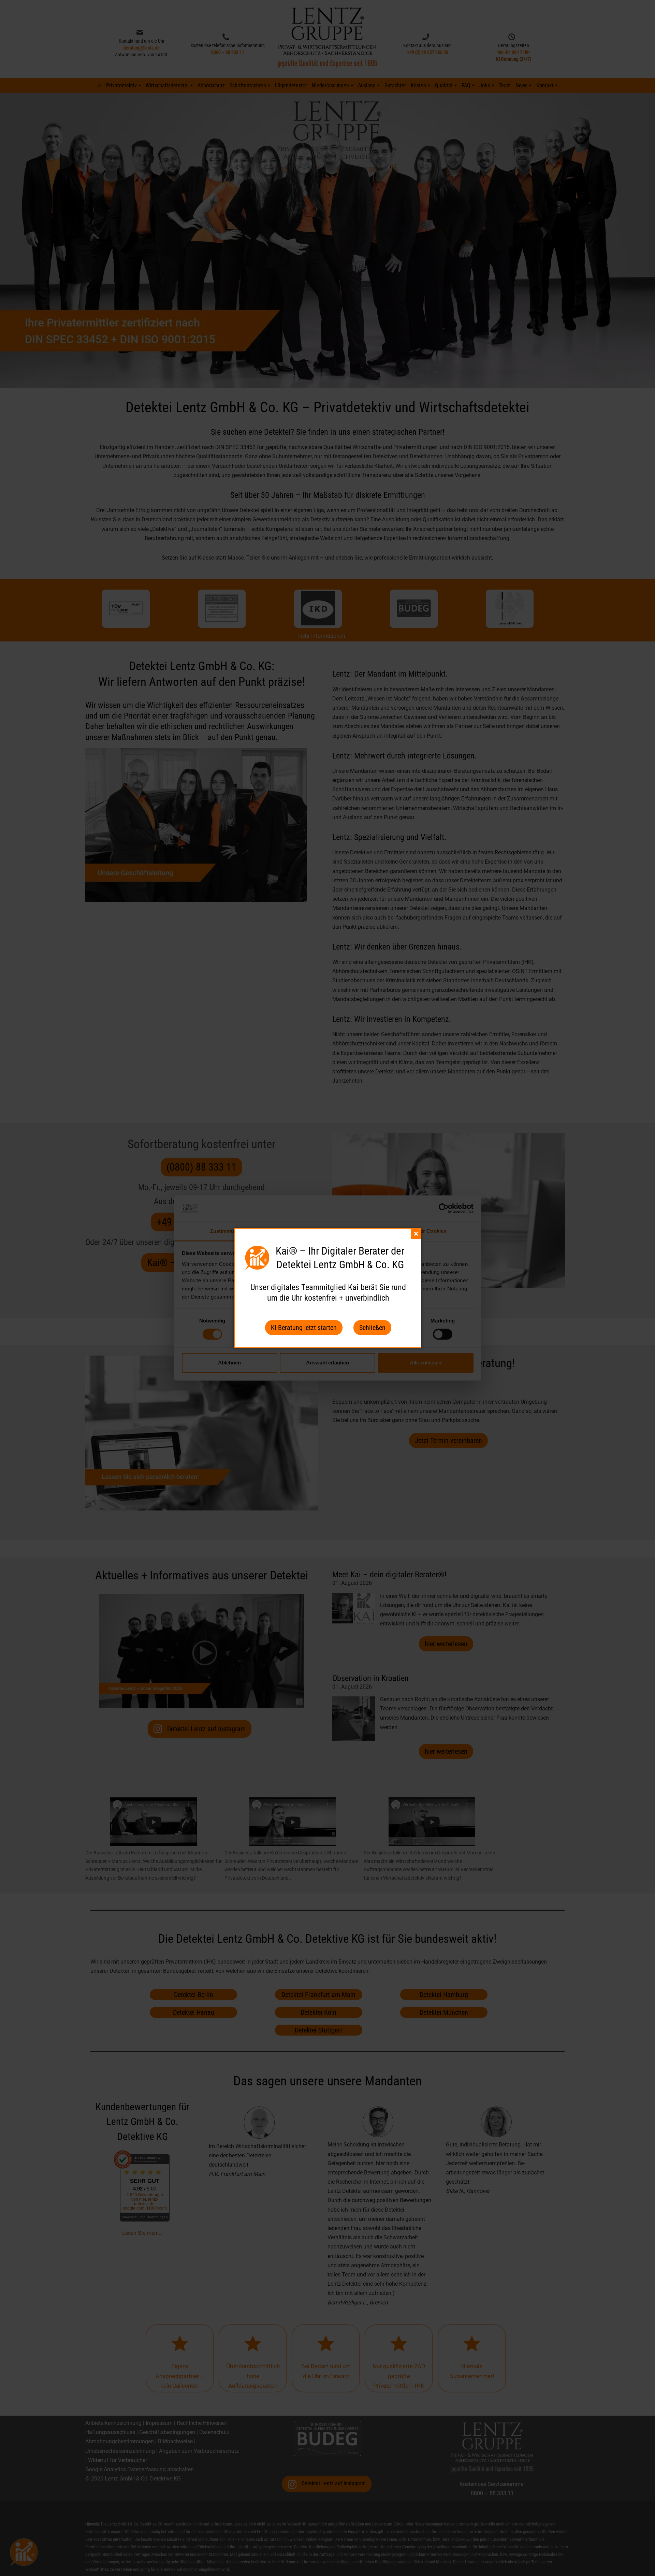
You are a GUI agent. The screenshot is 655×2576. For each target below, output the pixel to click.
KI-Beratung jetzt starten (304, 1328)
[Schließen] (416, 1234)
